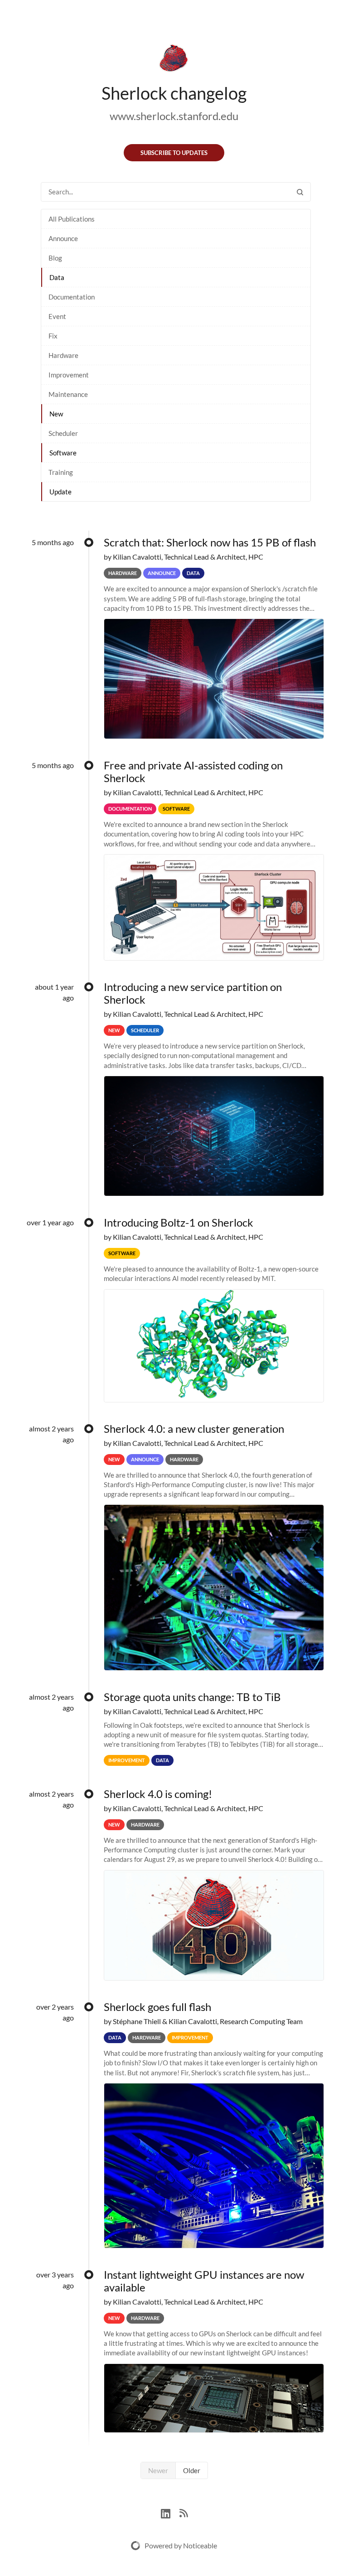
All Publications (72, 219)
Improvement (69, 375)
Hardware (63, 355)
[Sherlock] (174, 60)
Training (61, 472)
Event (57, 316)
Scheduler (63, 433)
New (56, 414)
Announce (63, 238)
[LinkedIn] (170, 2512)
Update (60, 492)
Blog (55, 258)
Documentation (72, 297)
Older (192, 2470)
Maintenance (68, 394)
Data (57, 277)
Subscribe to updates (174, 153)
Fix (53, 336)
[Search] (300, 192)
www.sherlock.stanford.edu (174, 116)
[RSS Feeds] (184, 2512)
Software (63, 453)
